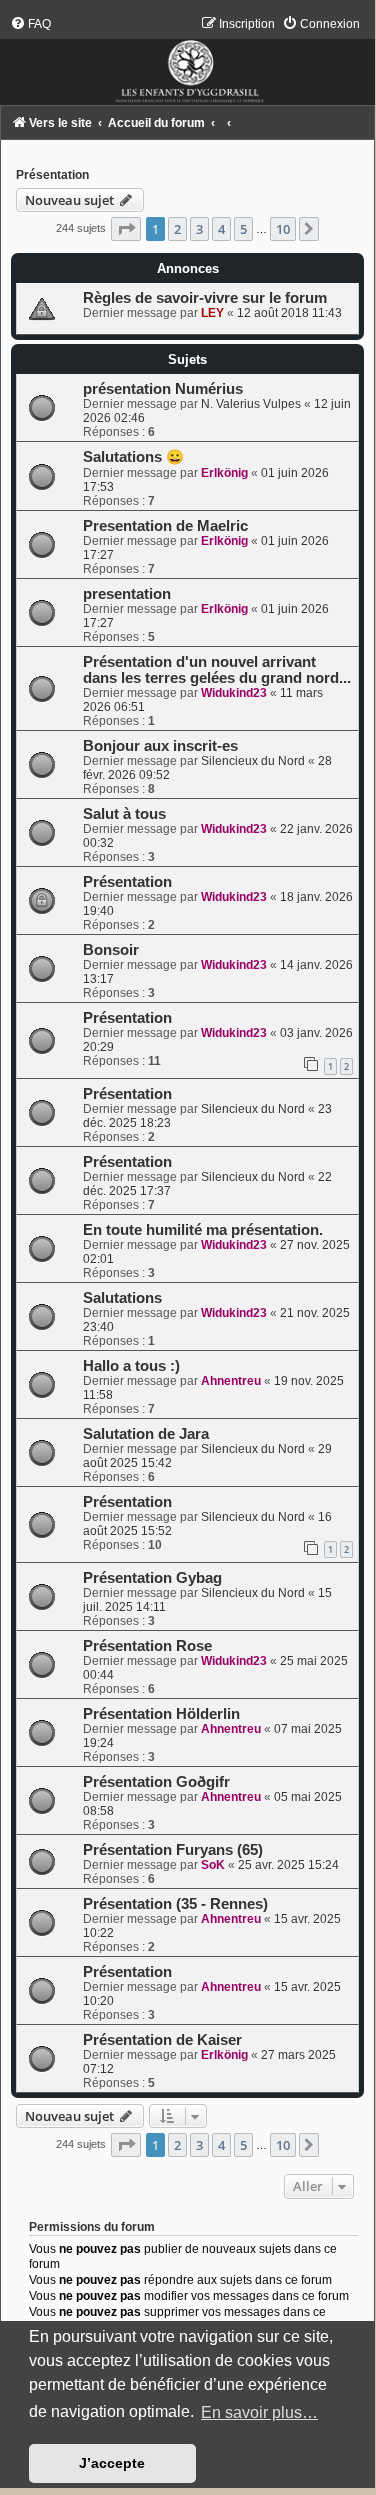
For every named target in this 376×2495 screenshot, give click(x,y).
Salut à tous (124, 814)
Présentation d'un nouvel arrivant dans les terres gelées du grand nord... (217, 670)
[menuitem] (30, 24)
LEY (212, 313)
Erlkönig (224, 473)
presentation (127, 594)
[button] (126, 229)
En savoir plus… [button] (259, 2412)
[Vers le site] (187, 60)
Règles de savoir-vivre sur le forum (205, 298)
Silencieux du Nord (253, 761)
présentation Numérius (163, 389)
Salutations (122, 1298)
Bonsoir (111, 950)
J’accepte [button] (112, 2463)
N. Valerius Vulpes (251, 404)
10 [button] (283, 229)
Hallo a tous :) (131, 1366)
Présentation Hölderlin (161, 1714)
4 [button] (221, 229)
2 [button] (177, 229)
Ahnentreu (231, 1381)
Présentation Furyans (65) (173, 1850)
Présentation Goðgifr (156, 1782)
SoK (213, 1865)
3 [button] (199, 229)
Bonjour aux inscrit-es (160, 746)
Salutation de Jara (146, 1434)
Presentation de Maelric (165, 526)
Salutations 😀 (133, 457)
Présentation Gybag (152, 1578)
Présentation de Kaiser (162, 2040)
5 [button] (243, 229)
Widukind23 (234, 693)
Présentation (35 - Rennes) (175, 1904)
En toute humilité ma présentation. (203, 1230)
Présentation (52, 175)
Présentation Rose (147, 1646)
